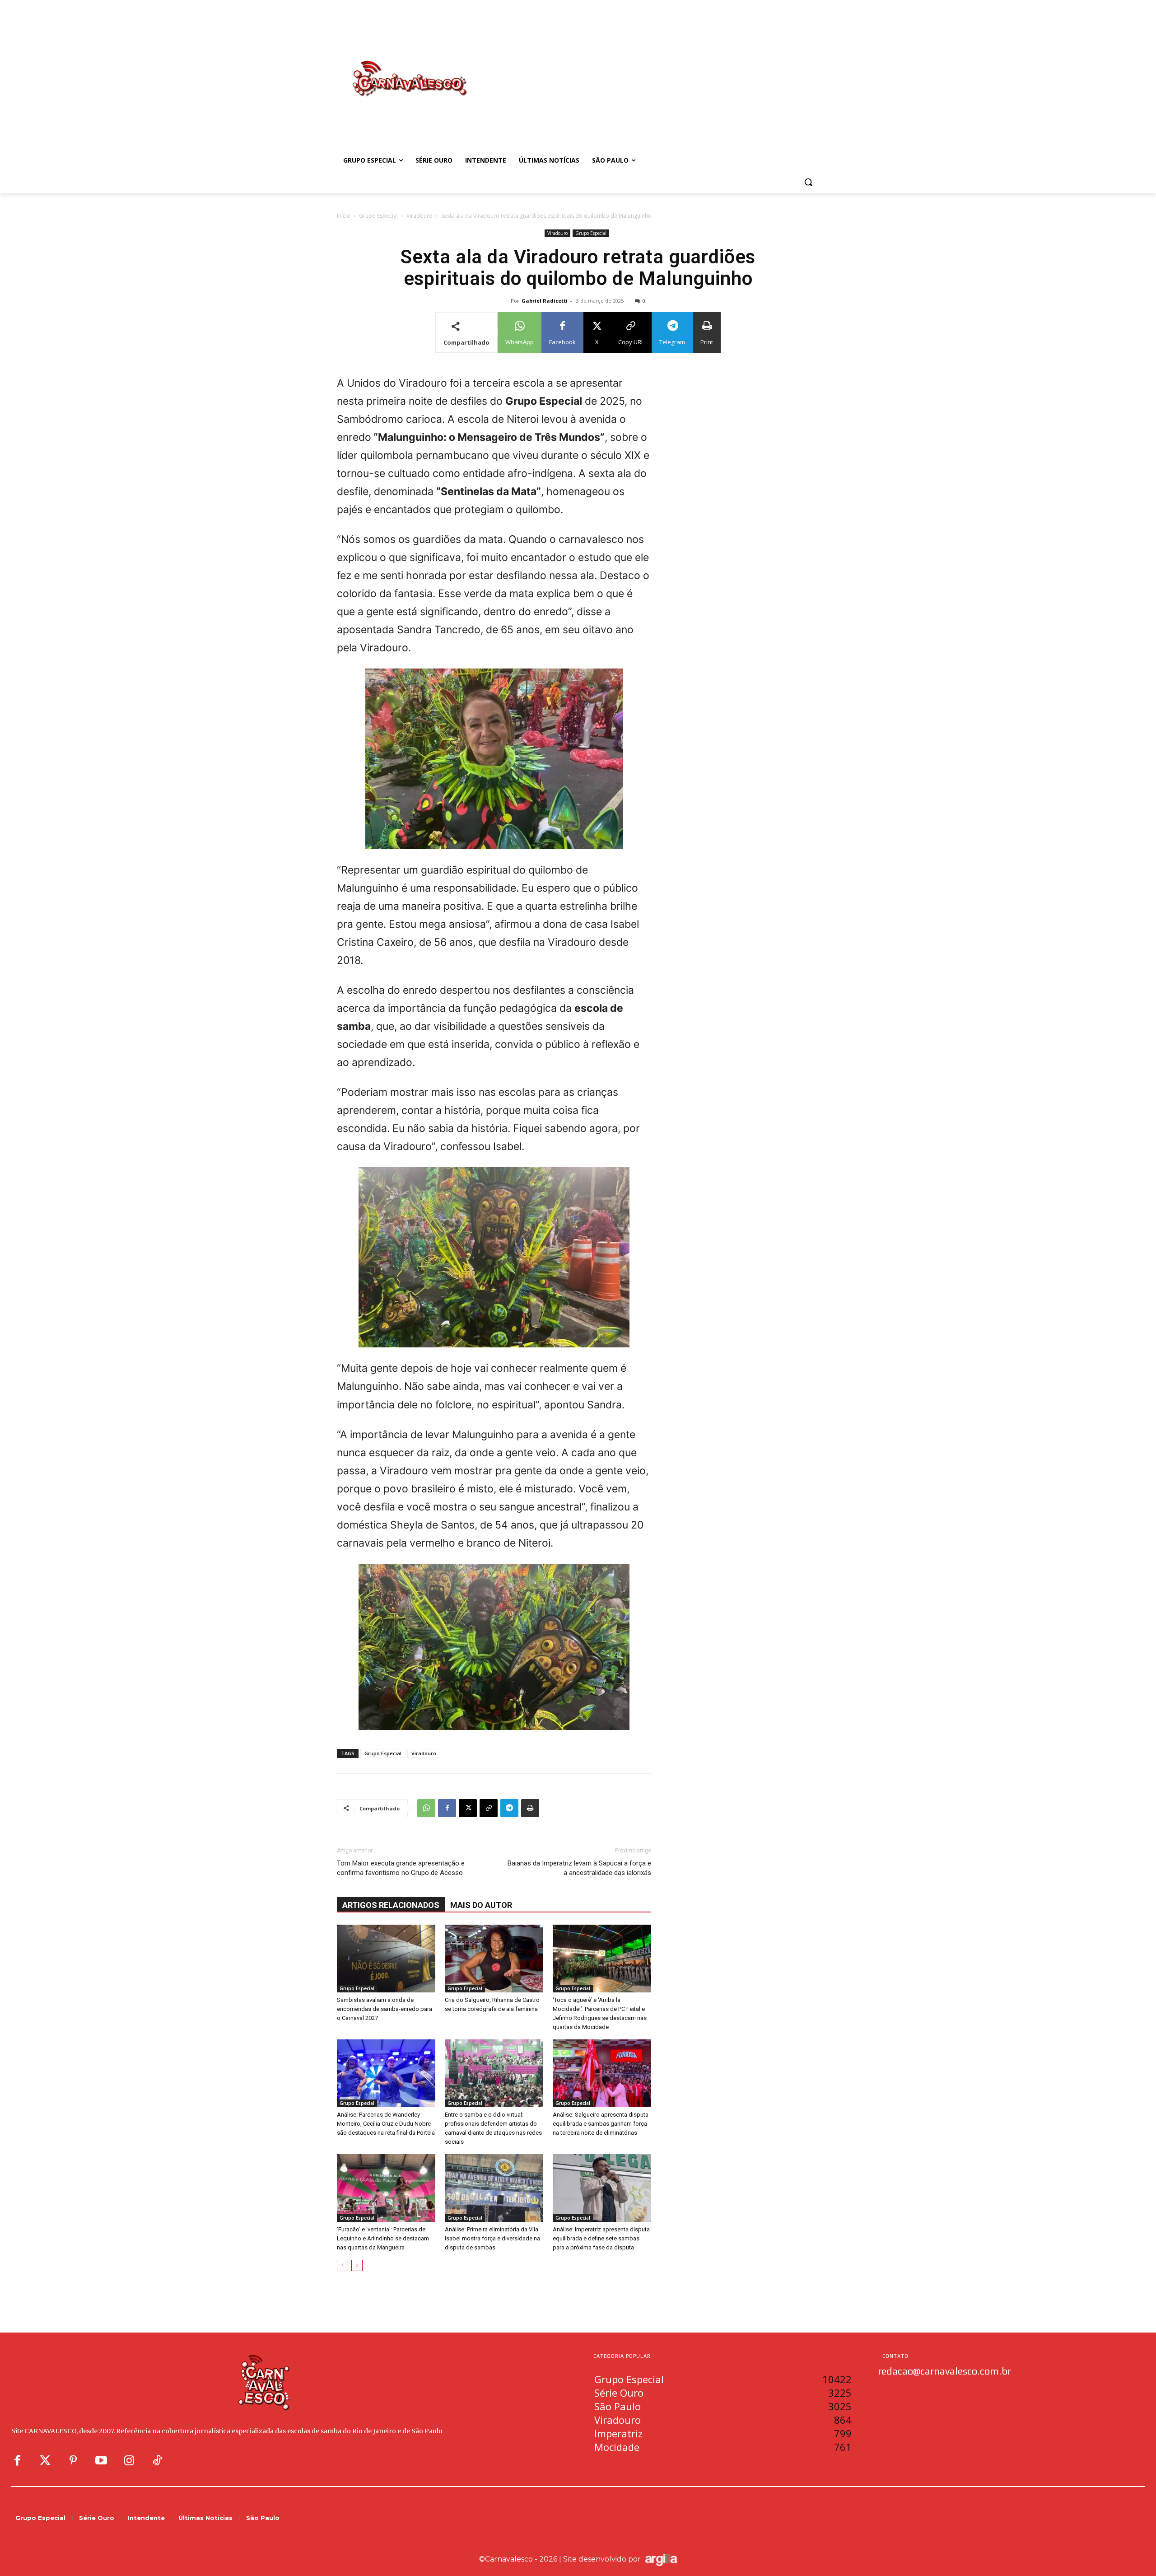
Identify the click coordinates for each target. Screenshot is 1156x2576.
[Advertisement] (650, 69)
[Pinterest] (73, 2461)
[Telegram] (509, 1808)
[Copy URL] (489, 1808)
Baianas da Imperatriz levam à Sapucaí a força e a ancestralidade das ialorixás (579, 1868)
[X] (468, 1808)
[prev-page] (343, 2265)
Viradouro (420, 216)
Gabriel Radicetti (545, 301)
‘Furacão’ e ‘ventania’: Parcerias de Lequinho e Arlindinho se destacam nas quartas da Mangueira (383, 2238)
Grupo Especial (378, 216)
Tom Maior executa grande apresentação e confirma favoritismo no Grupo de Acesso (401, 1868)
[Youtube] (101, 2461)
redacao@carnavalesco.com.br (944, 2371)
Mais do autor (481, 1905)
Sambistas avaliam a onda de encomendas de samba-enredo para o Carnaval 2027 (385, 2009)
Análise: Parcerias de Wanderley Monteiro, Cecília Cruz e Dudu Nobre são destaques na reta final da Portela (386, 2124)
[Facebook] (447, 1808)
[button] (808, 182)
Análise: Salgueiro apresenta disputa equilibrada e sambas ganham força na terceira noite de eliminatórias (601, 2124)
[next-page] (357, 2265)
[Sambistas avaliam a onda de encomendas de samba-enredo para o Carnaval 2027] (386, 1959)
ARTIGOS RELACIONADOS (391, 1905)
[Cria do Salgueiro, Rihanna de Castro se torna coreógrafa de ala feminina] (494, 1959)
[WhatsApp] (426, 1808)
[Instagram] (129, 2461)
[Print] (530, 1808)
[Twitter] (45, 2461)
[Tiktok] (157, 2461)
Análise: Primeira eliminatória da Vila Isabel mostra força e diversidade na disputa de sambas (492, 2238)
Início (344, 216)
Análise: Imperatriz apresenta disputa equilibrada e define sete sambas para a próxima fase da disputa (601, 2238)
